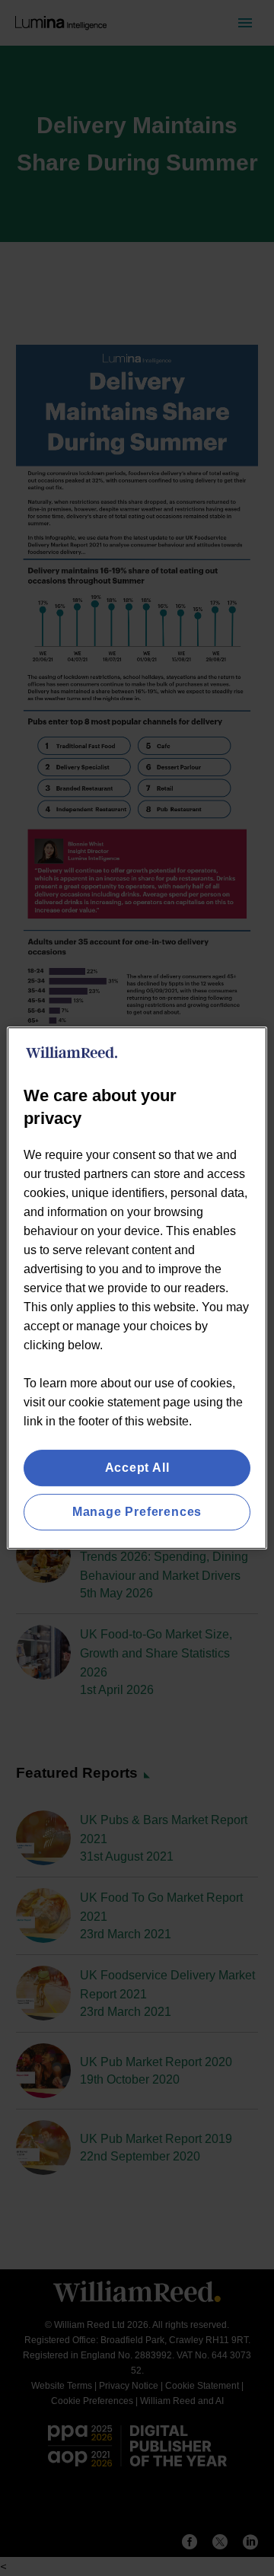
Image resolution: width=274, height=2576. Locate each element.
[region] (137, 1288)
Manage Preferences (137, 1512)
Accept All (137, 1468)
